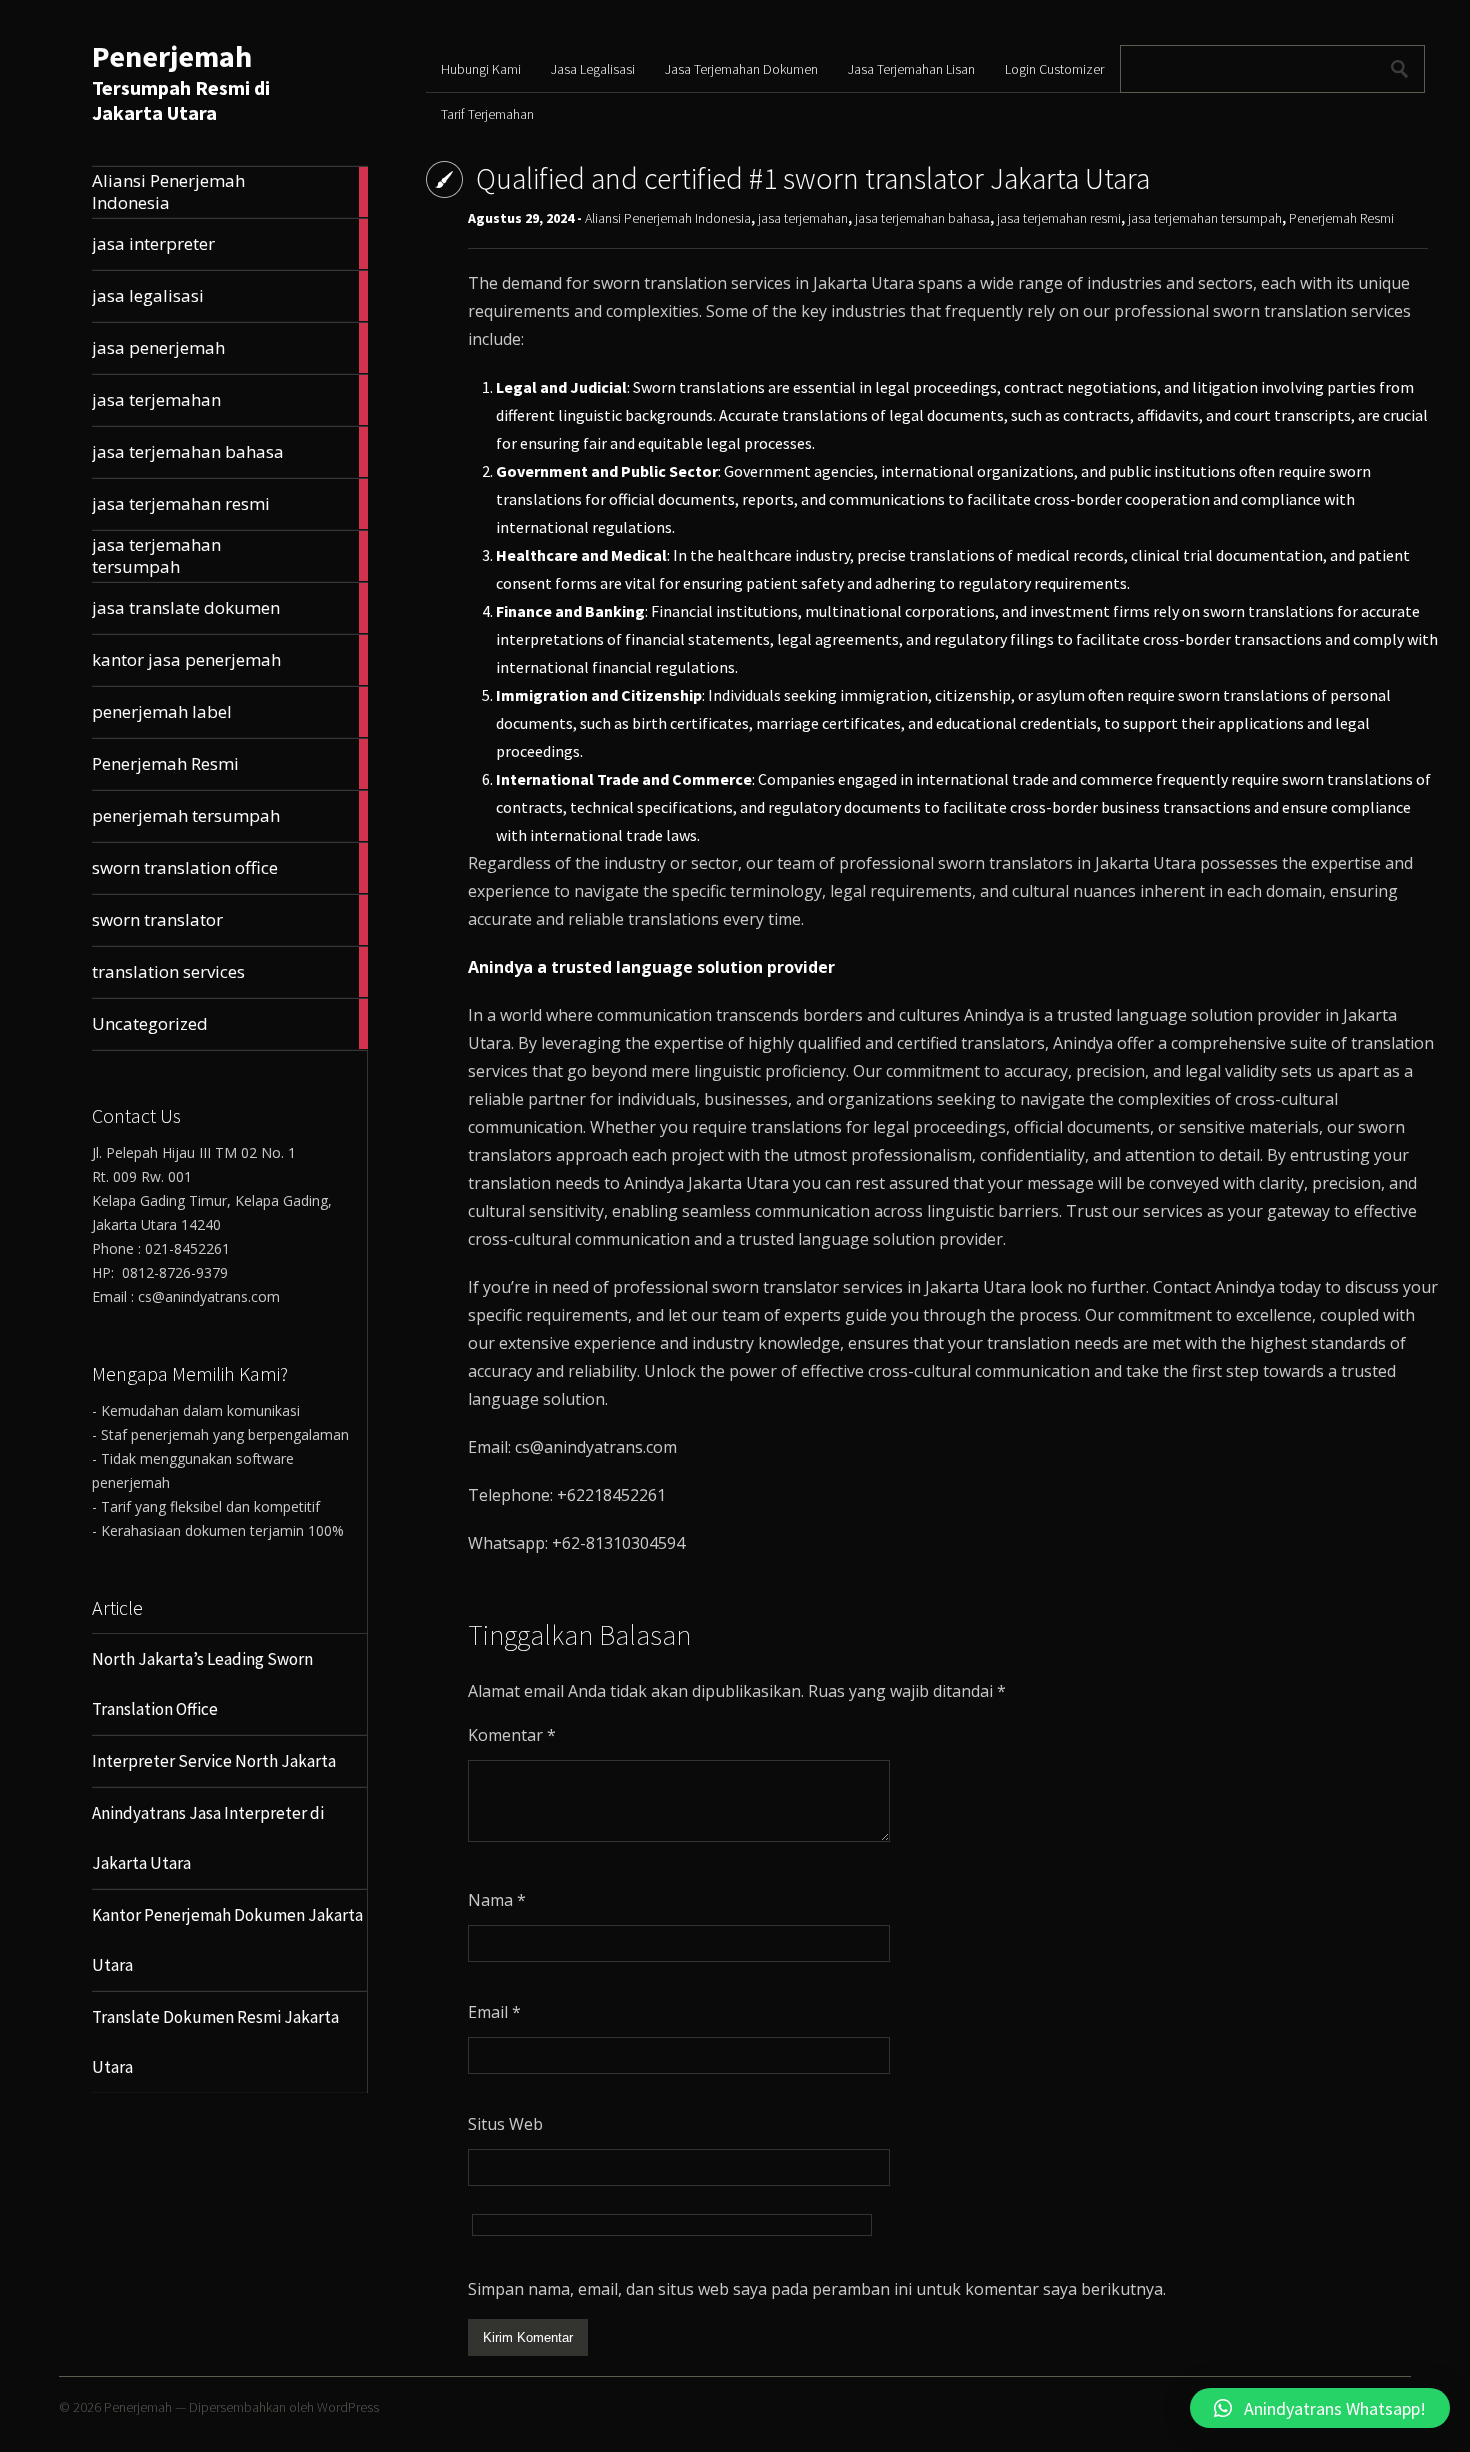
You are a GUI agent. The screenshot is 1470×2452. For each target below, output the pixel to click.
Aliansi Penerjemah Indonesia (668, 218)
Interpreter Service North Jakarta (214, 1761)
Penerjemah (172, 56)
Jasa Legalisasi (593, 69)
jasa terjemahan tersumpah (1205, 218)
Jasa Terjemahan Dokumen (741, 69)
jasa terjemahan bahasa (922, 218)
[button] (1320, 2408)
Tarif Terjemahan (487, 114)
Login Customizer (1054, 69)
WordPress (348, 2407)
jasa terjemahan (803, 218)
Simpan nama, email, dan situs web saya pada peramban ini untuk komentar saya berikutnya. (817, 2289)
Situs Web (505, 2124)
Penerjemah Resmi (1341, 218)
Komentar (512, 1735)
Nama (497, 1900)
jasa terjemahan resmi (1059, 218)
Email (494, 2012)
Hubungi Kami (481, 69)
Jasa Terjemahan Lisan (911, 69)
